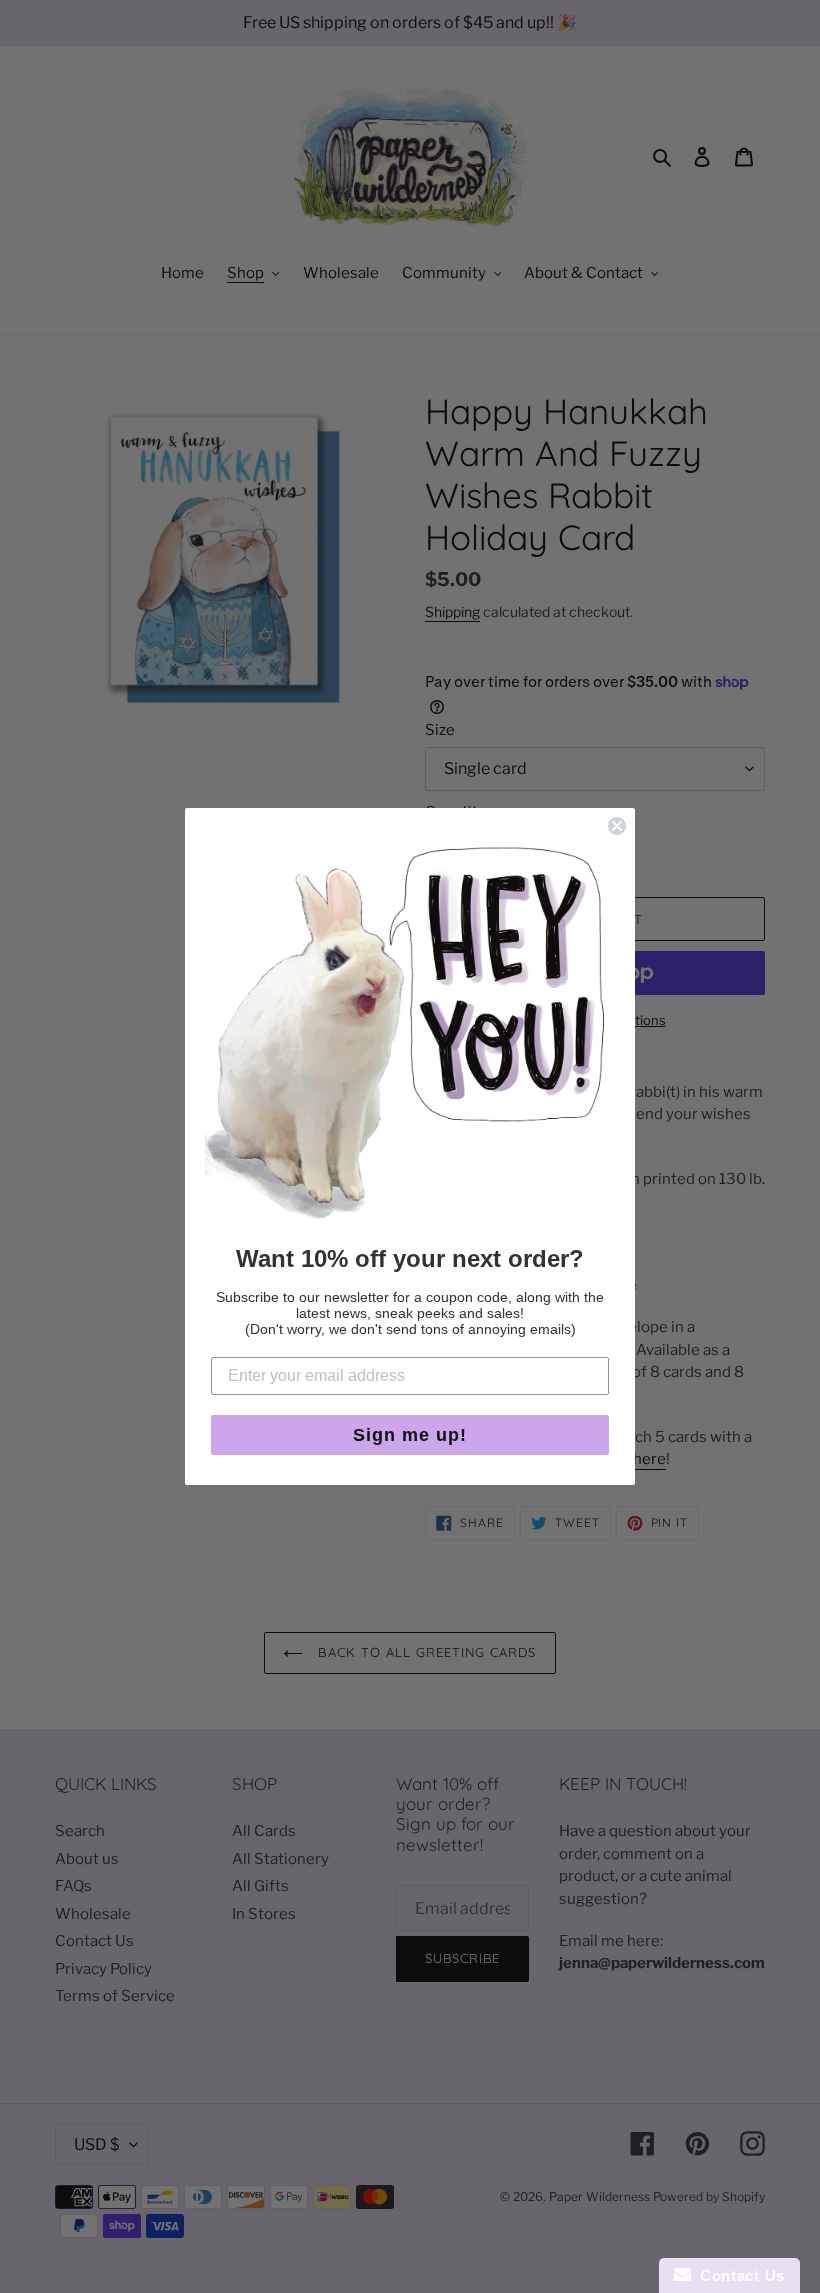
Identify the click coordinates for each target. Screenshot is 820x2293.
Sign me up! (410, 1435)
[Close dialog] (617, 826)
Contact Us (738, 2275)
